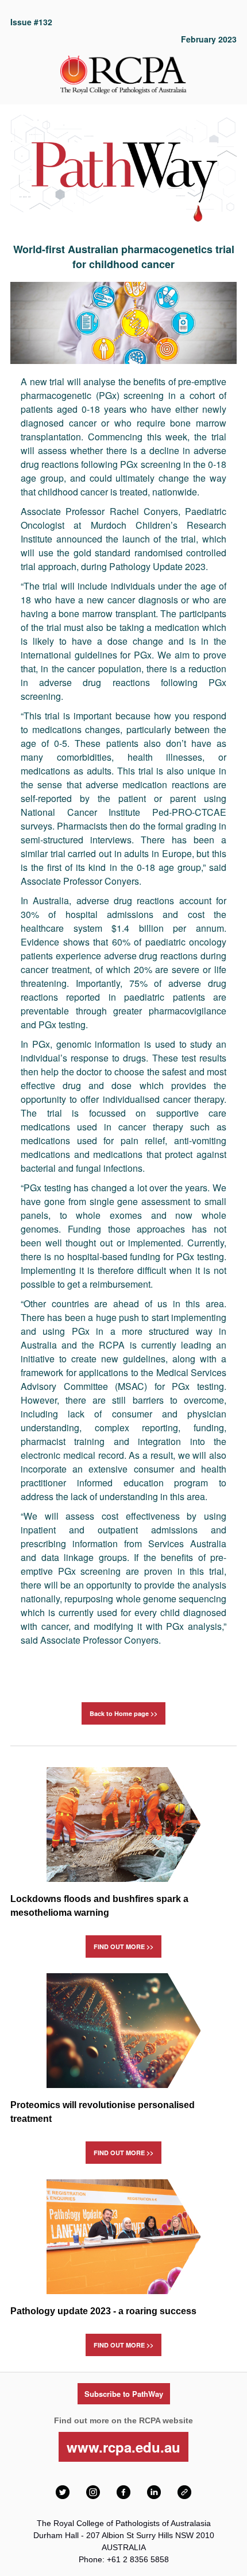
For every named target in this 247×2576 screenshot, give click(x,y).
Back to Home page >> (123, 1713)
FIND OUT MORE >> (123, 1946)
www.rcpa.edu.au (123, 2447)
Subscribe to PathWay (124, 2394)
